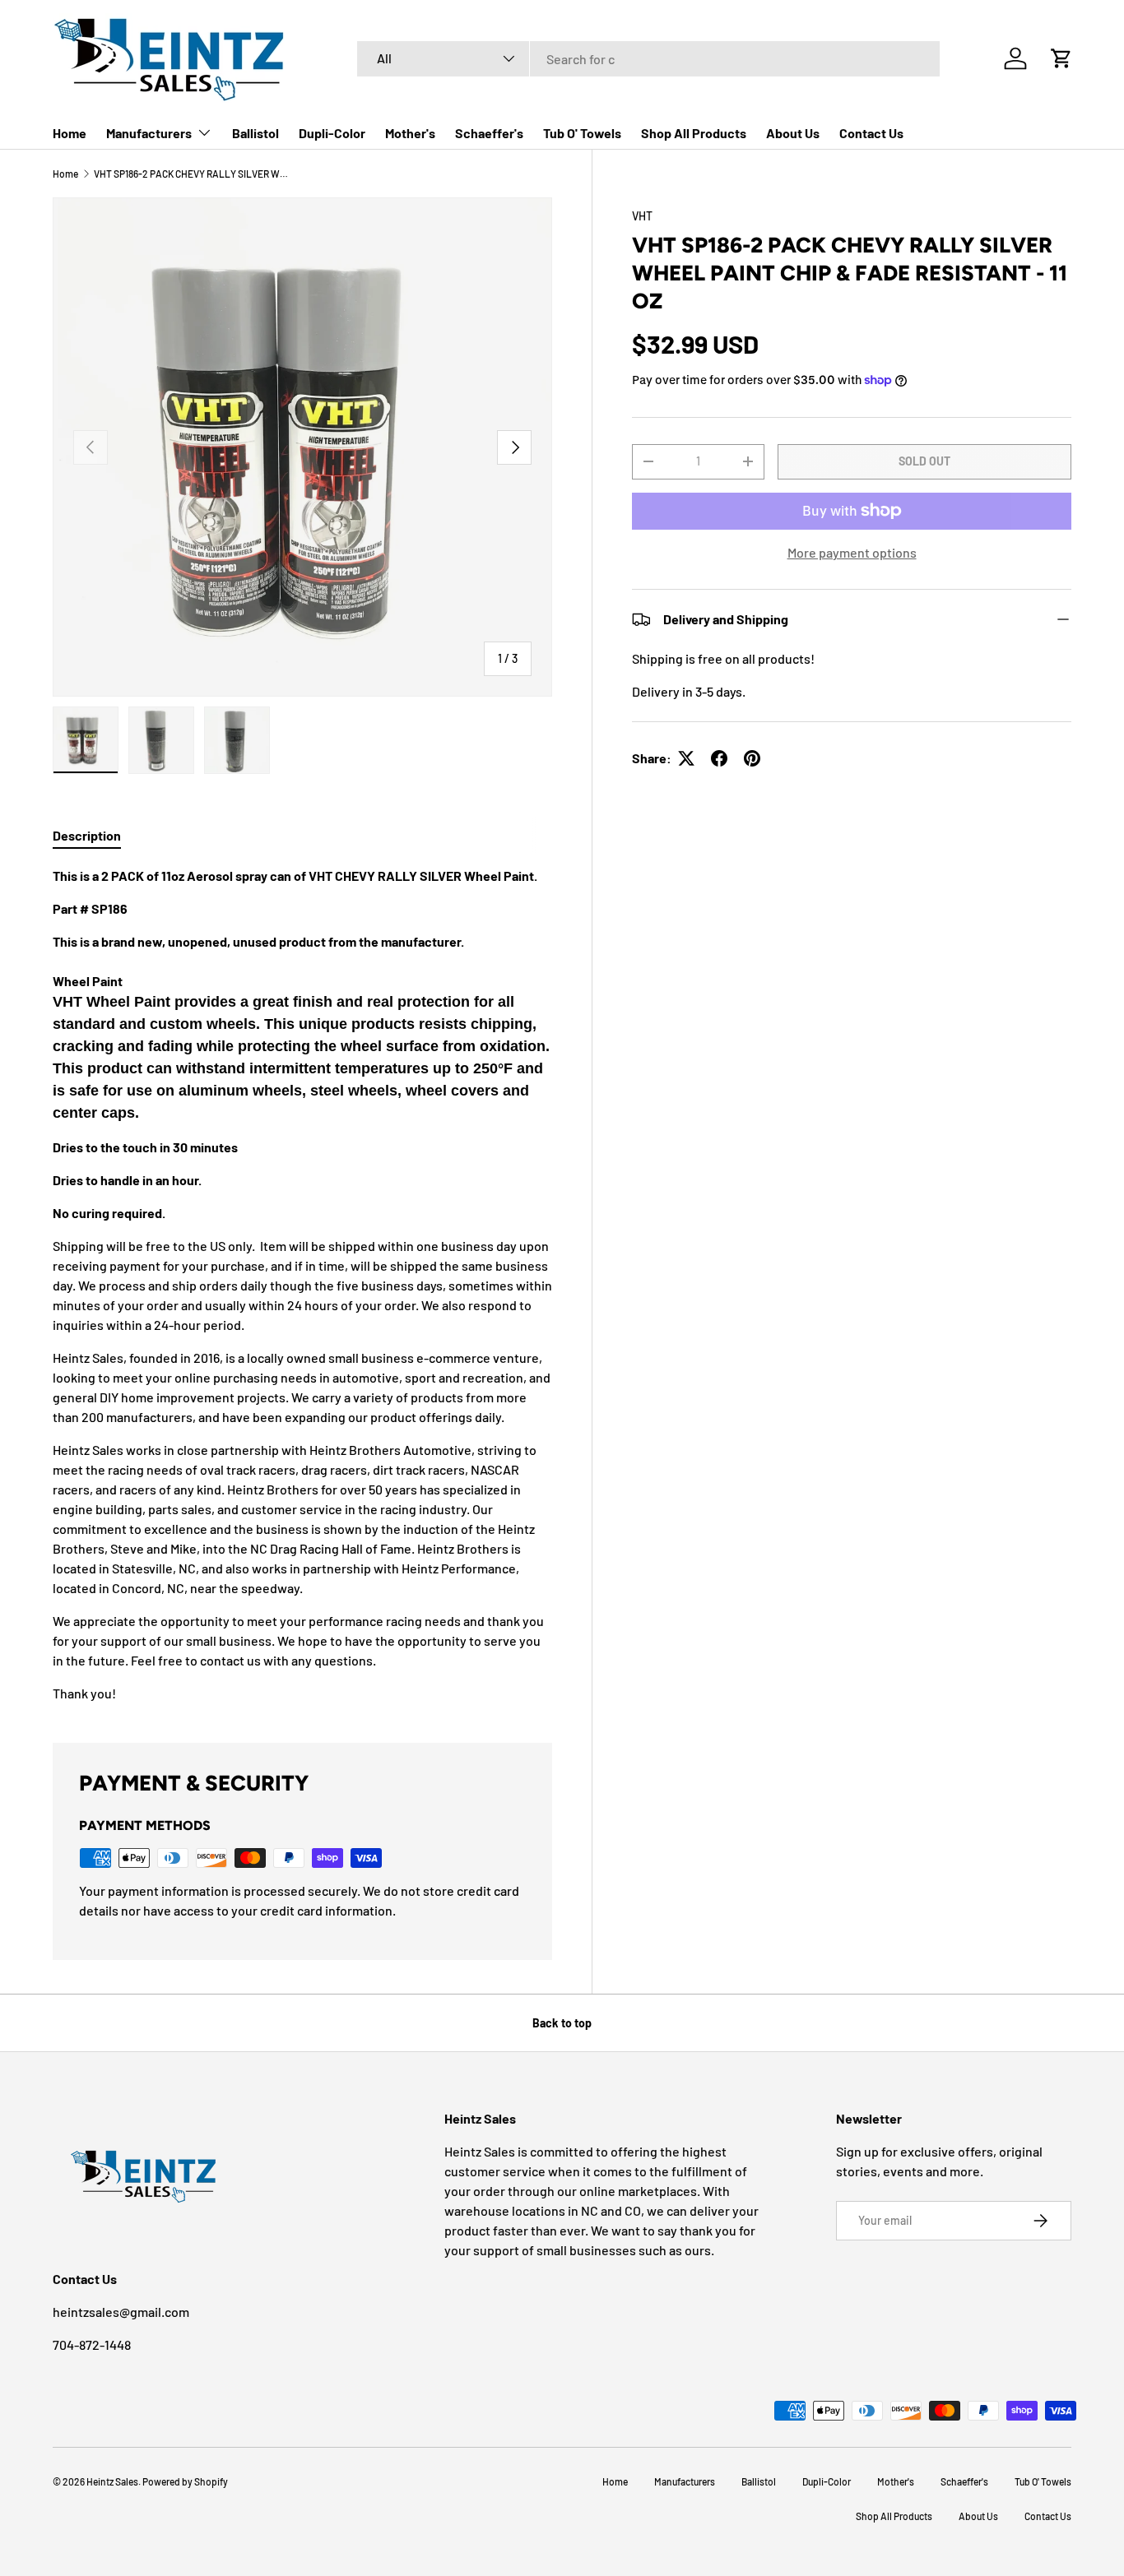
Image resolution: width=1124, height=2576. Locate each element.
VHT (642, 216)
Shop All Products (694, 133)
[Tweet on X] (686, 758)
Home (70, 133)
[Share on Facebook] (719, 758)
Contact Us (871, 133)
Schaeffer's (489, 133)
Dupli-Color (332, 133)
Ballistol (255, 133)
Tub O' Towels (582, 133)
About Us (793, 133)
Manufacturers (149, 133)
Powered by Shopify (185, 2481)
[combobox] (648, 59)
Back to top (562, 2023)
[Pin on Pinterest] (752, 758)
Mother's (410, 133)
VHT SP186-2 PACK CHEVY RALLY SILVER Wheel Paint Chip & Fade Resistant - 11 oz (193, 174)
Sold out (924, 461)
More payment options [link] (852, 552)
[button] (1061, 58)
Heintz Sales (112, 2481)
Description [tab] (87, 835)
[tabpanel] (302, 1285)
